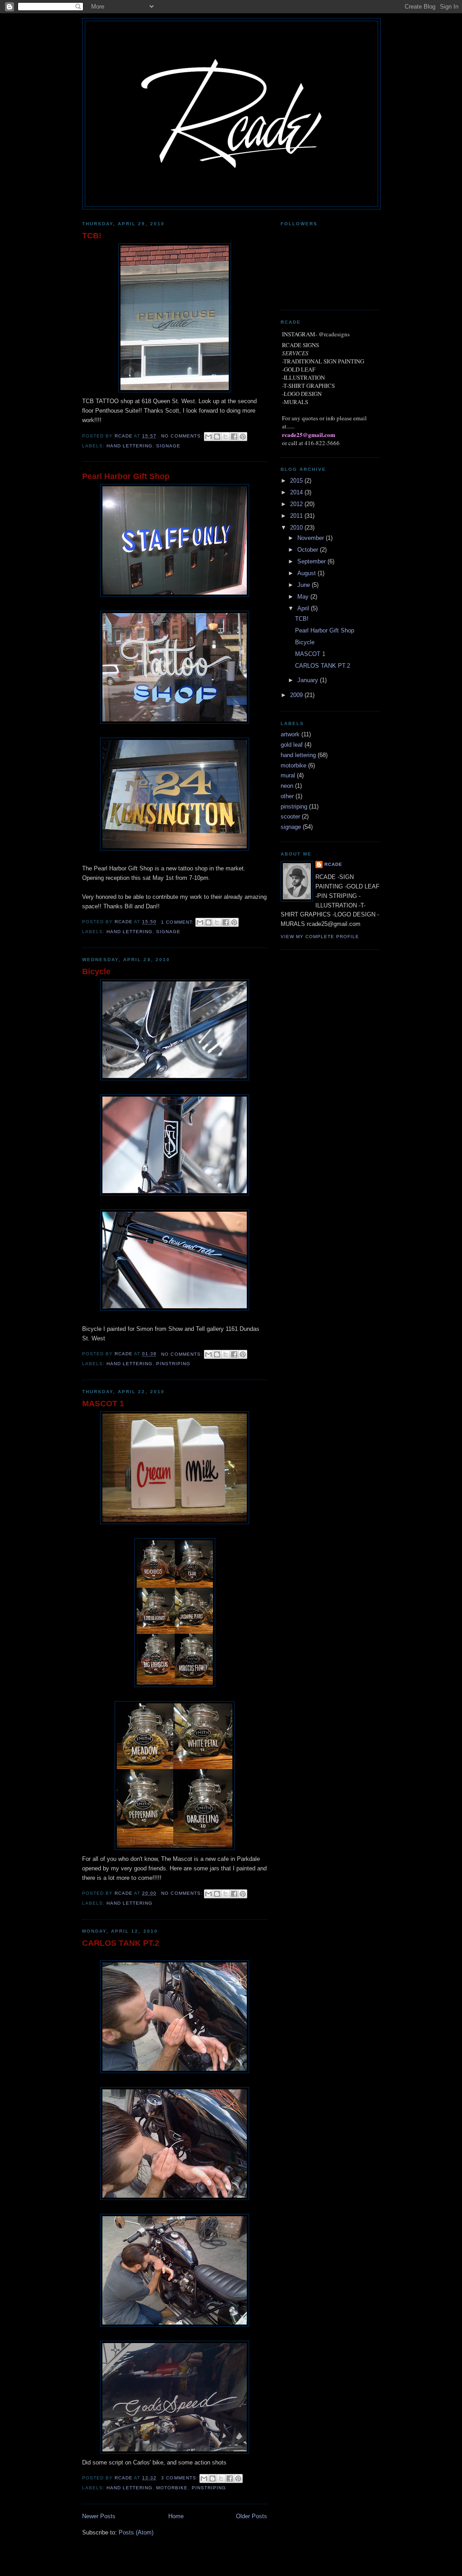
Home (176, 2516)
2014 (297, 492)
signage (168, 446)
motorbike (172, 2488)
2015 (297, 481)
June (305, 585)
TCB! (92, 236)
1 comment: (178, 922)
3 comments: (180, 2478)
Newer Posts (99, 2516)
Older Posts (252, 2516)
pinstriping (173, 1364)
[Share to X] (226, 437)
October (309, 550)
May (304, 597)
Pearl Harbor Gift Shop (126, 476)
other (287, 796)
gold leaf (292, 745)
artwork (290, 734)
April (304, 608)
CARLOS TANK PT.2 (121, 1943)
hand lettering (129, 446)
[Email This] (208, 437)
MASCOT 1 (103, 1404)
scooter (290, 816)
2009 (297, 695)
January (309, 680)
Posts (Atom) (136, 2532)
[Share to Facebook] (234, 437)
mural (288, 775)
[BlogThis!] (217, 437)
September (312, 561)
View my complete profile (320, 937)
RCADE (333, 864)
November (312, 538)
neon (287, 786)
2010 (297, 528)
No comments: (182, 436)
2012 (297, 504)
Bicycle (96, 972)
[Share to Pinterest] (243, 437)
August (307, 573)
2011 (297, 516)
